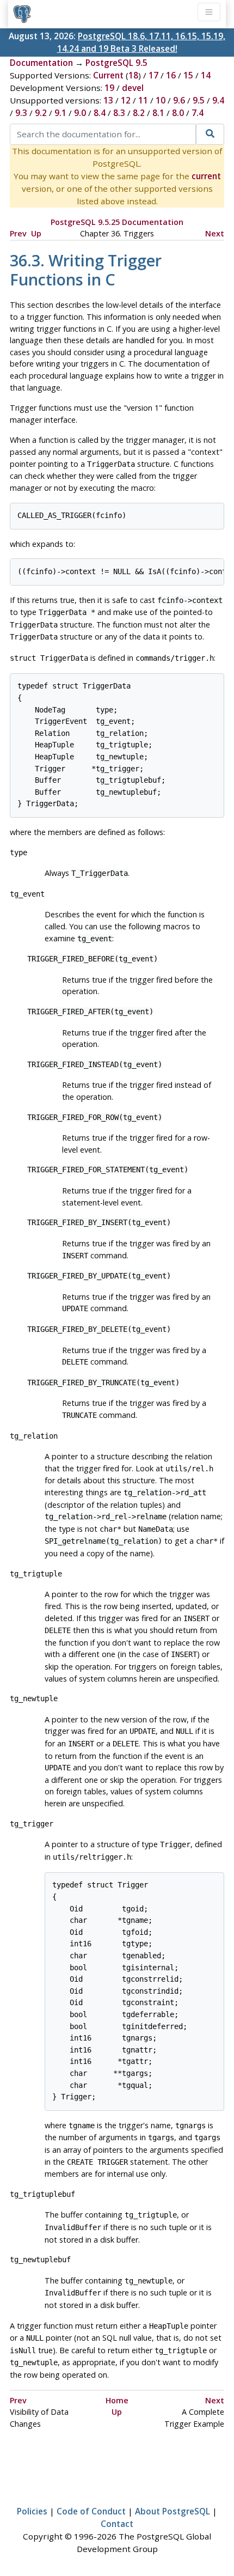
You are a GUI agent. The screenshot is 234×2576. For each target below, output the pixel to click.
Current (108, 75)
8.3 (119, 113)
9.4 (218, 100)
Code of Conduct (91, 2511)
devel (133, 88)
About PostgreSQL (173, 2511)
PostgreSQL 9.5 (116, 63)
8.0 (178, 113)
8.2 (139, 113)
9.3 (21, 113)
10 (161, 100)
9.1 (60, 113)
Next (215, 233)
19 (109, 88)
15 (188, 75)
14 (206, 75)
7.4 (198, 113)
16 (171, 75)
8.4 (100, 113)
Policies (32, 2511)
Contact (117, 2524)
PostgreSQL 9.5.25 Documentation (117, 222)
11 (143, 100)
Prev (18, 233)
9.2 (41, 113)
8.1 (158, 113)
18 (133, 75)
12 (126, 100)
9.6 (179, 100)
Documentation (41, 63)
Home (117, 2400)
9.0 (80, 113)
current (206, 176)
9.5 (199, 100)
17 (153, 75)
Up (36, 233)
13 (108, 100)
